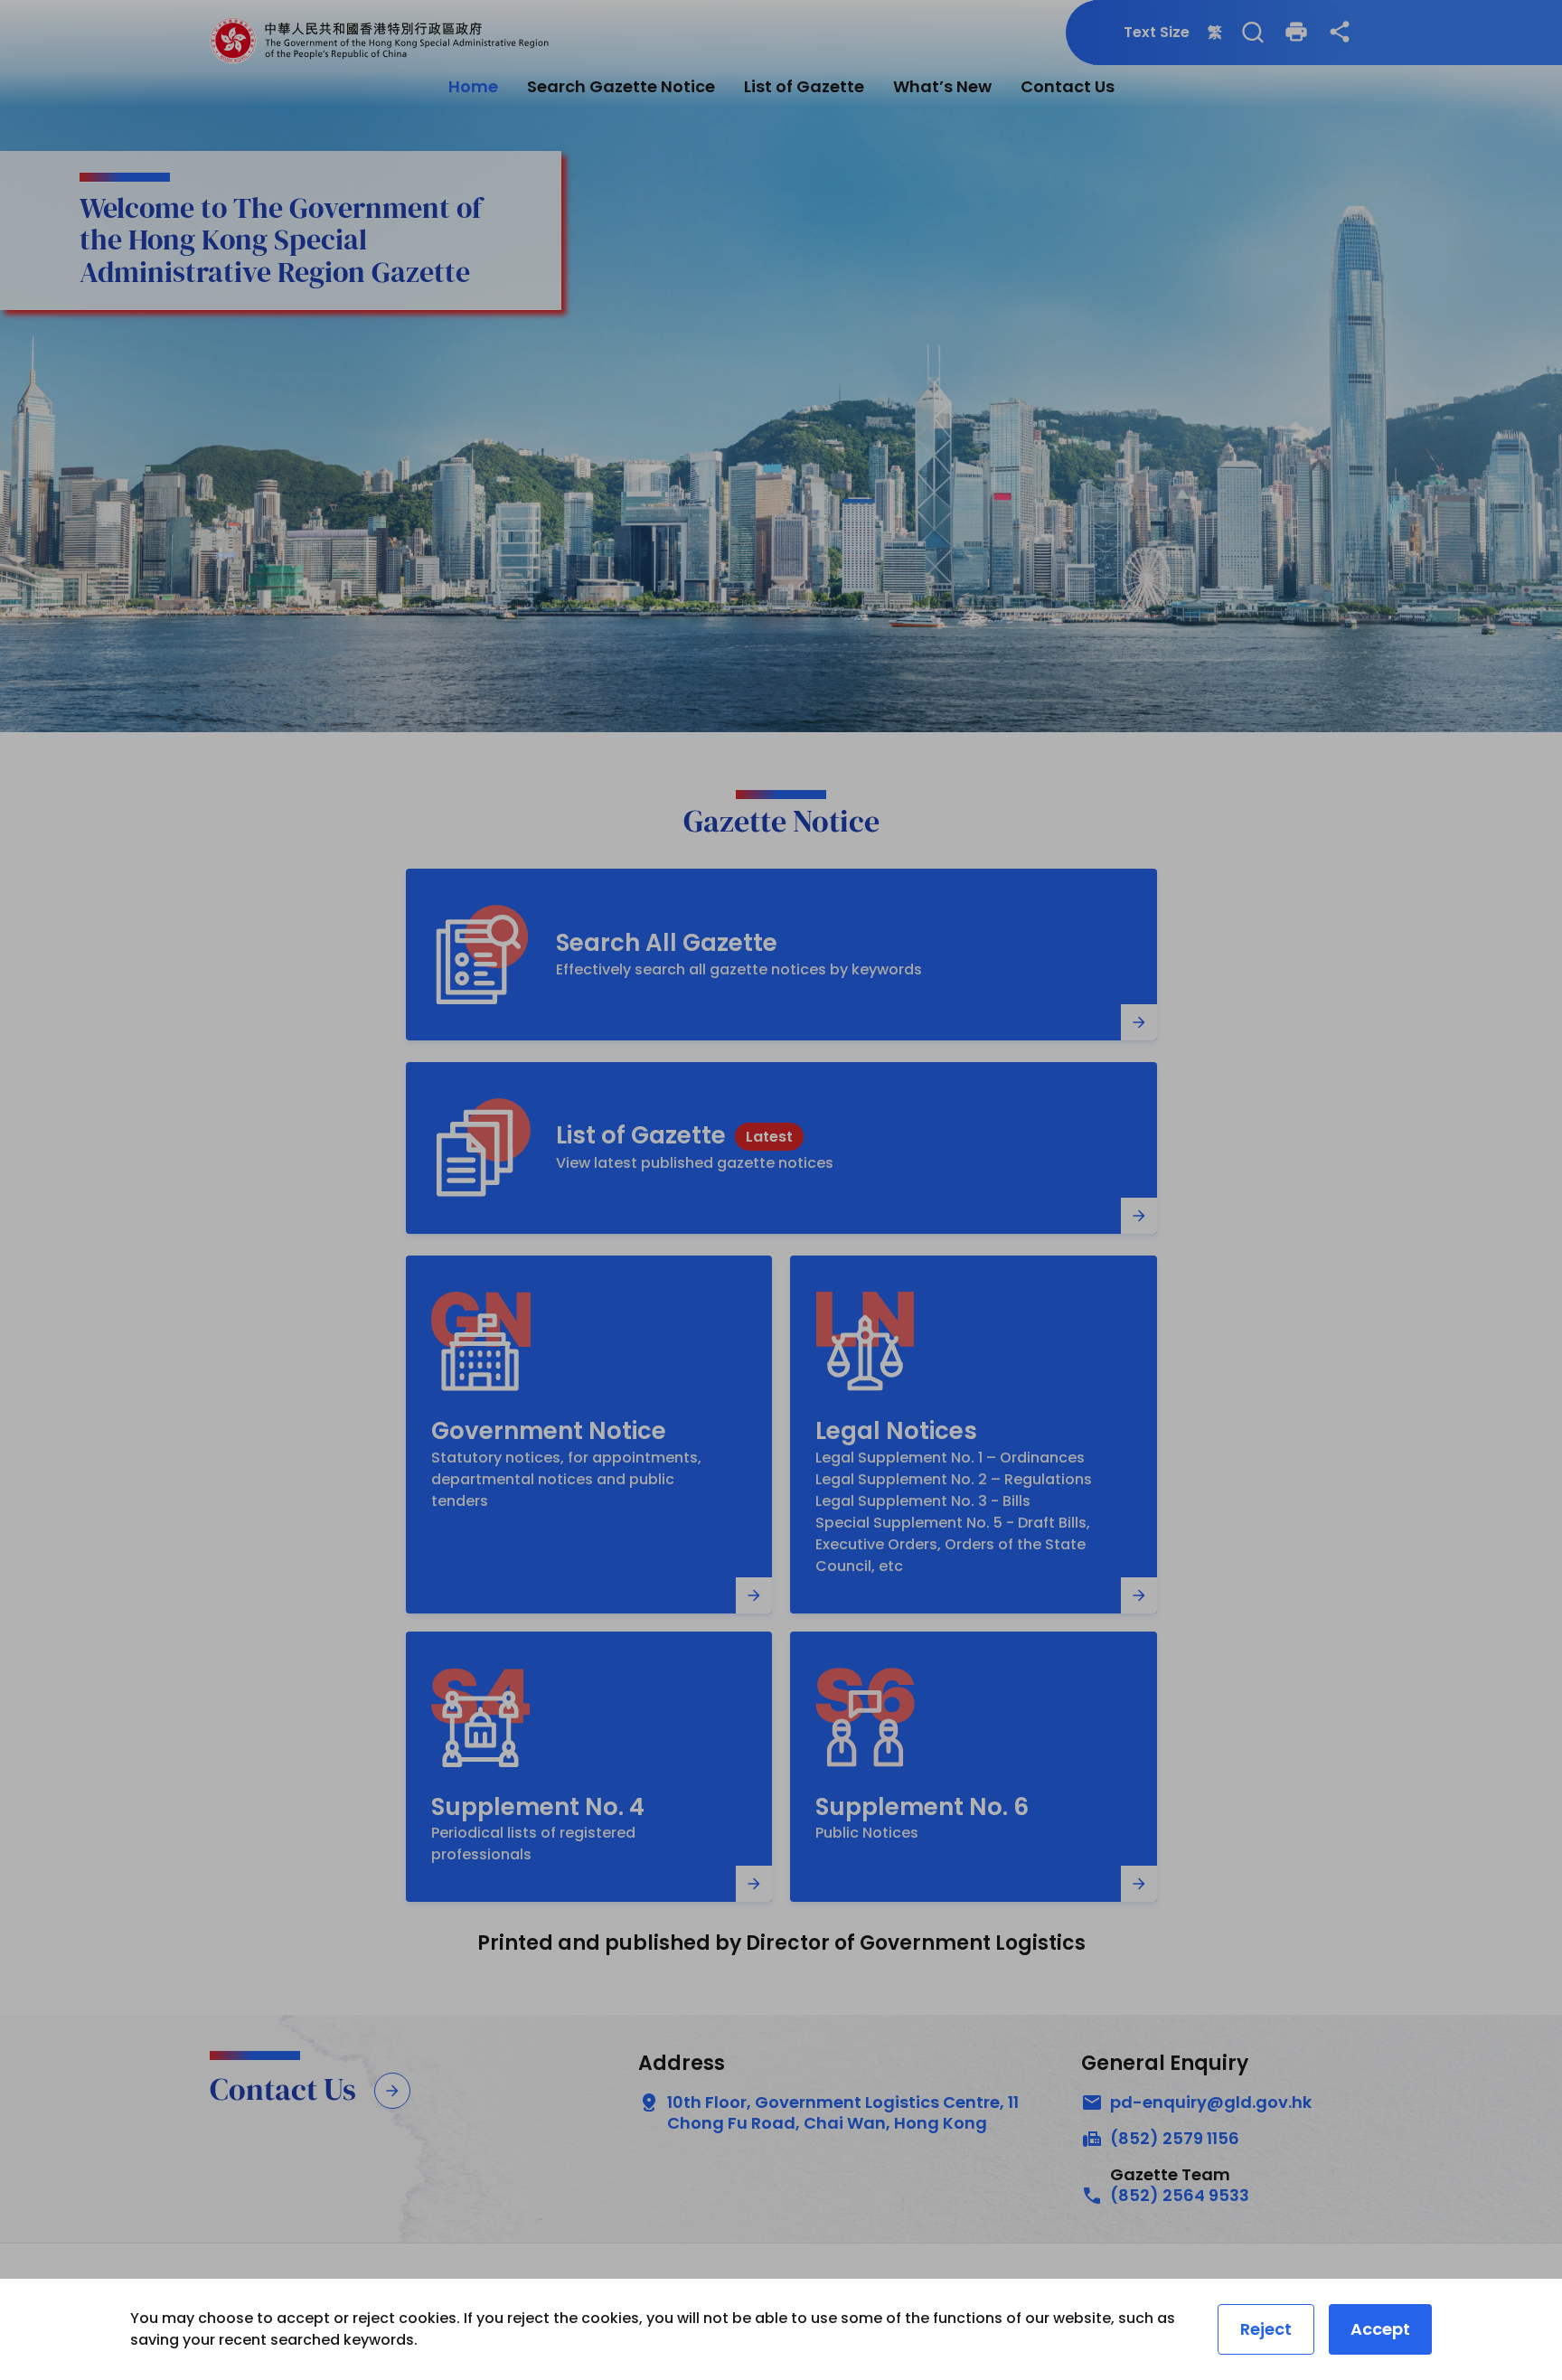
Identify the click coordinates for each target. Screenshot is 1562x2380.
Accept (1380, 2329)
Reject (1266, 2329)
